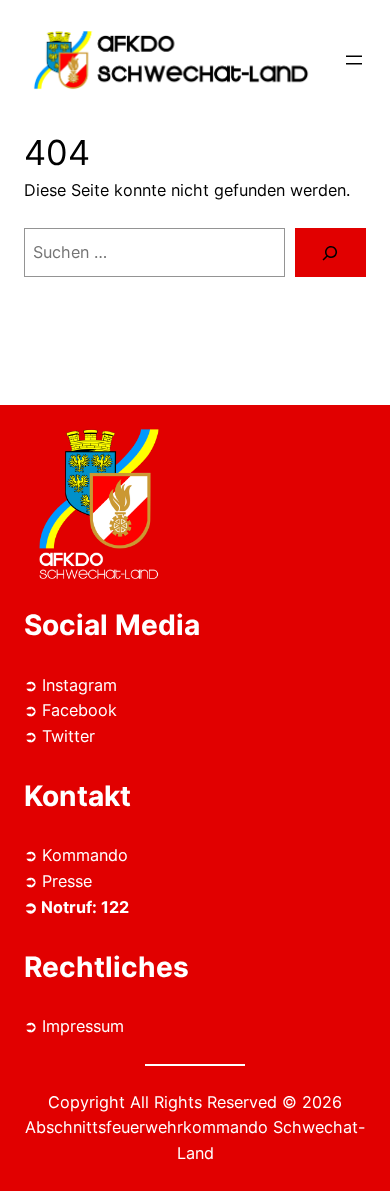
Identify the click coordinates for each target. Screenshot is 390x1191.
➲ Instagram (70, 685)
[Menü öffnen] (354, 60)
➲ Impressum (74, 1026)
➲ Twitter (59, 736)
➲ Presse (58, 881)
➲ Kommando (76, 855)
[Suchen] (330, 253)
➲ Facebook (70, 710)
